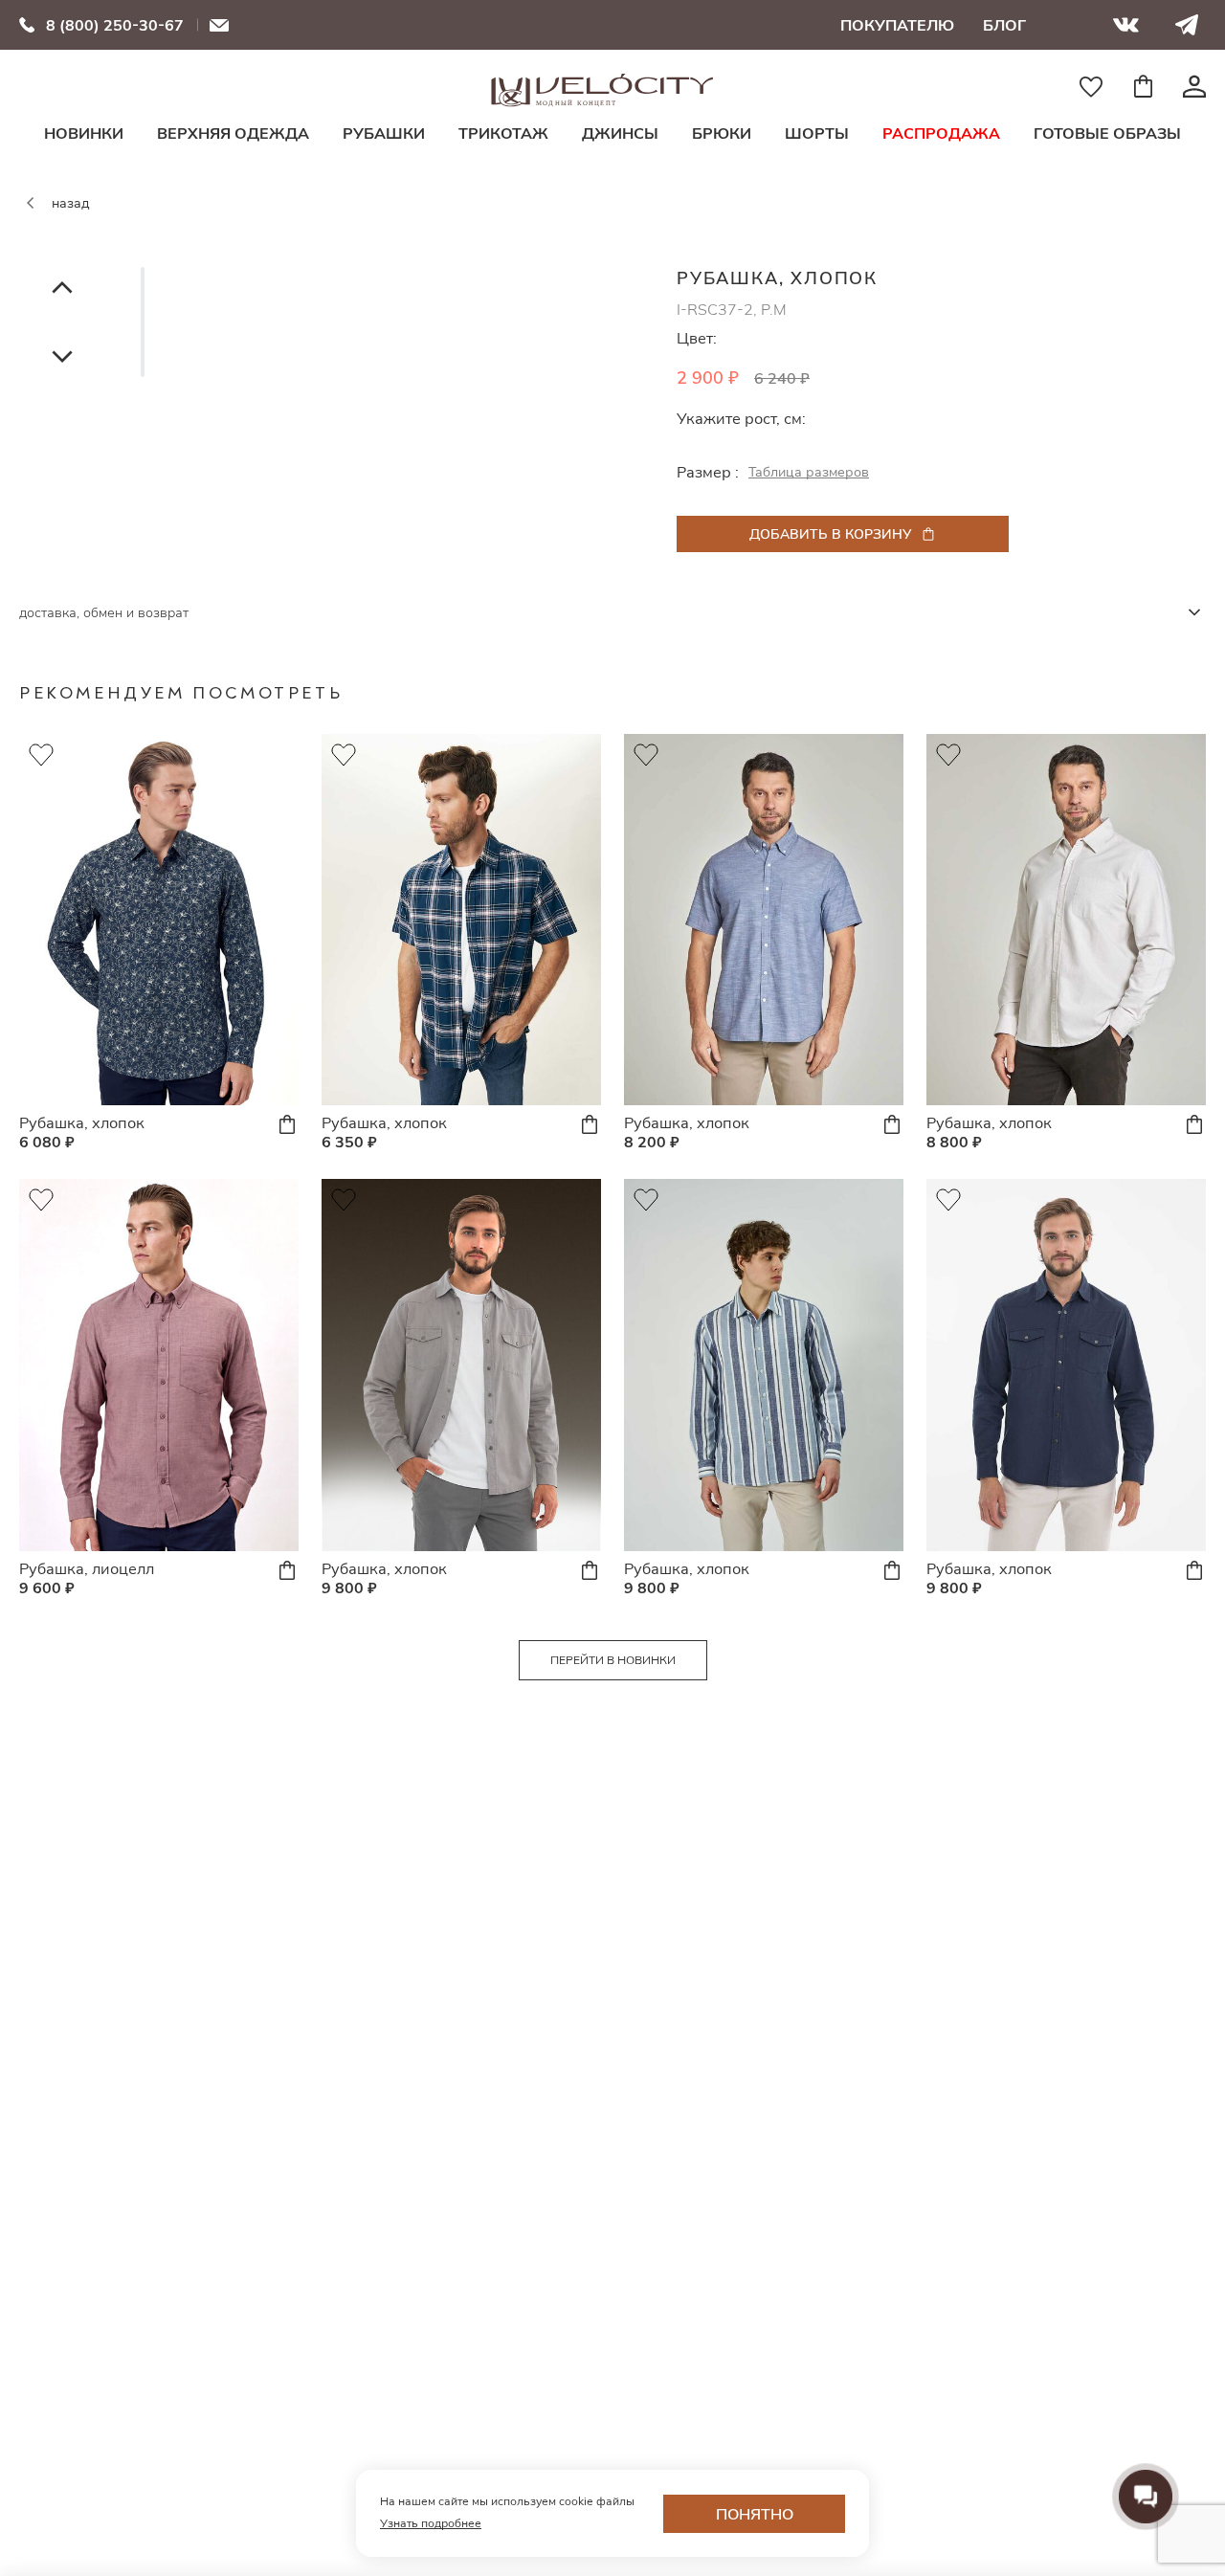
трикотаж (503, 133)
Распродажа (941, 133)
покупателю (897, 25)
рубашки (384, 133)
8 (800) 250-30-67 (115, 25)
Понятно (755, 2514)
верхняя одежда (233, 133)
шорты (817, 133)
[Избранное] (1091, 86)
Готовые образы (1107, 133)
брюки (722, 133)
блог (1004, 25)
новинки (84, 133)
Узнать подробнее (431, 2523)
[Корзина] (1143, 86)
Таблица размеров (809, 472)
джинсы (620, 133)
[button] (62, 287)
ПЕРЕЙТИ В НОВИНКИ (613, 1660)
